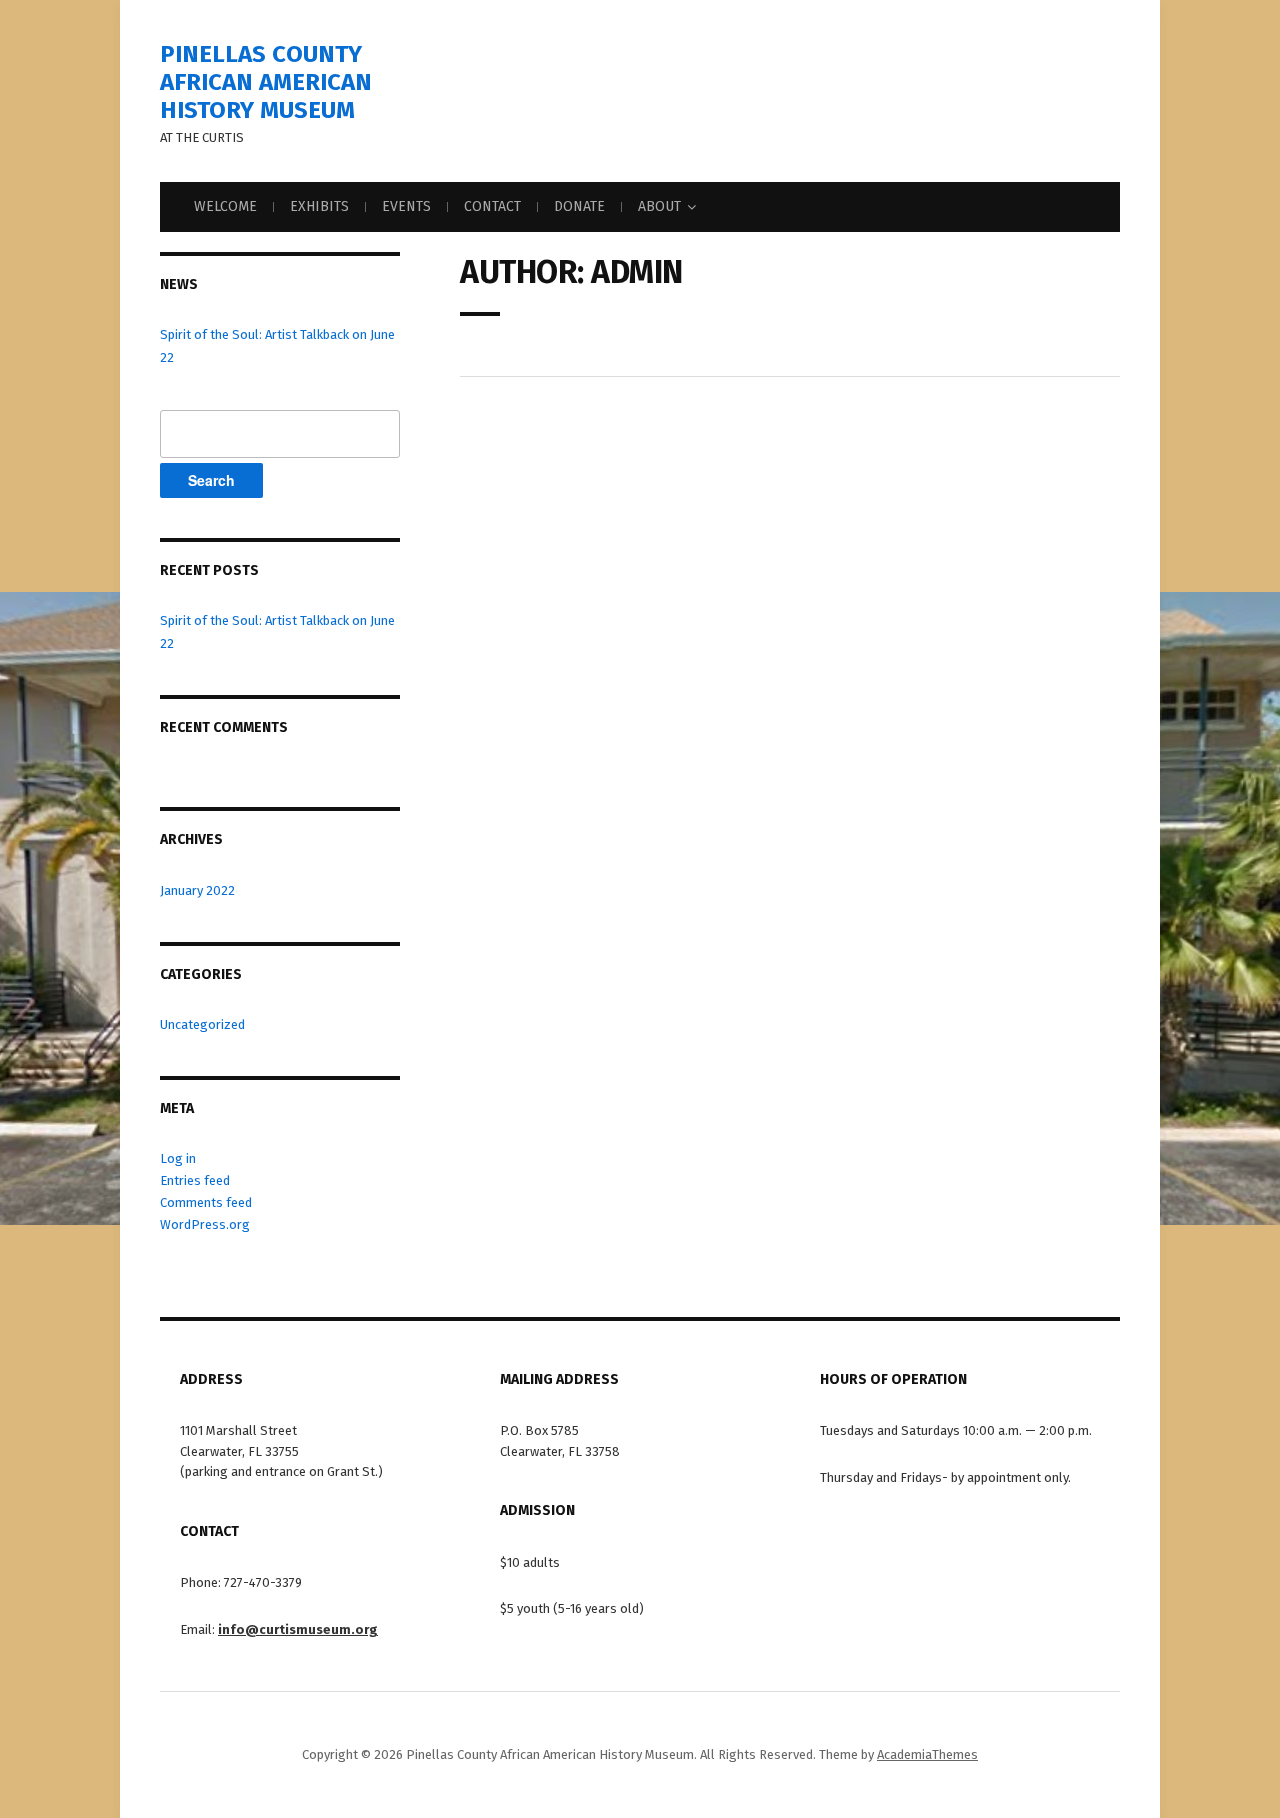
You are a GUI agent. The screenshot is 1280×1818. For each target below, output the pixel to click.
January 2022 (197, 890)
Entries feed (195, 1180)
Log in (178, 1158)
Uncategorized (202, 1024)
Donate (579, 206)
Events (406, 206)
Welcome (225, 206)
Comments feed (206, 1202)
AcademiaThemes (927, 1754)
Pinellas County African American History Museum (266, 82)
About (659, 206)
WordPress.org (205, 1224)
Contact (492, 206)
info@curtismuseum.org (298, 1629)
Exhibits (319, 206)
